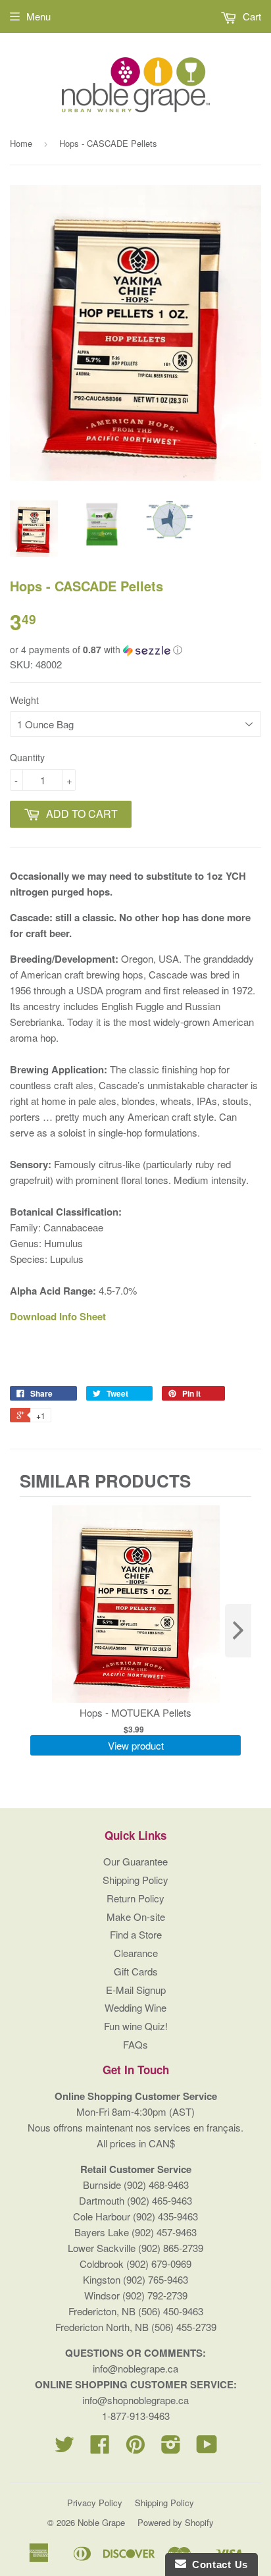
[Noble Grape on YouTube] (207, 2448)
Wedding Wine (135, 2007)
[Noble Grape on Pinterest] (135, 2448)
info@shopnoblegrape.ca (135, 2400)
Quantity (27, 757)
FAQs (135, 2044)
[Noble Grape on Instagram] (171, 2448)
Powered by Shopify (176, 2522)
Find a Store (136, 1934)
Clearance (136, 1953)
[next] (238, 1631)
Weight (24, 700)
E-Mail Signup (136, 1990)
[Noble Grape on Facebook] (100, 2448)
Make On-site (136, 1917)
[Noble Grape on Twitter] (64, 2448)
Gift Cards (136, 1971)
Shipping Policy (135, 1880)
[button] (135, 650)
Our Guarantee (135, 1861)
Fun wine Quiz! (136, 2026)
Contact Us (217, 2564)
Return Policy (135, 1898)
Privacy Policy (95, 2503)
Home (21, 143)
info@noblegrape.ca (135, 2368)
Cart (251, 16)
